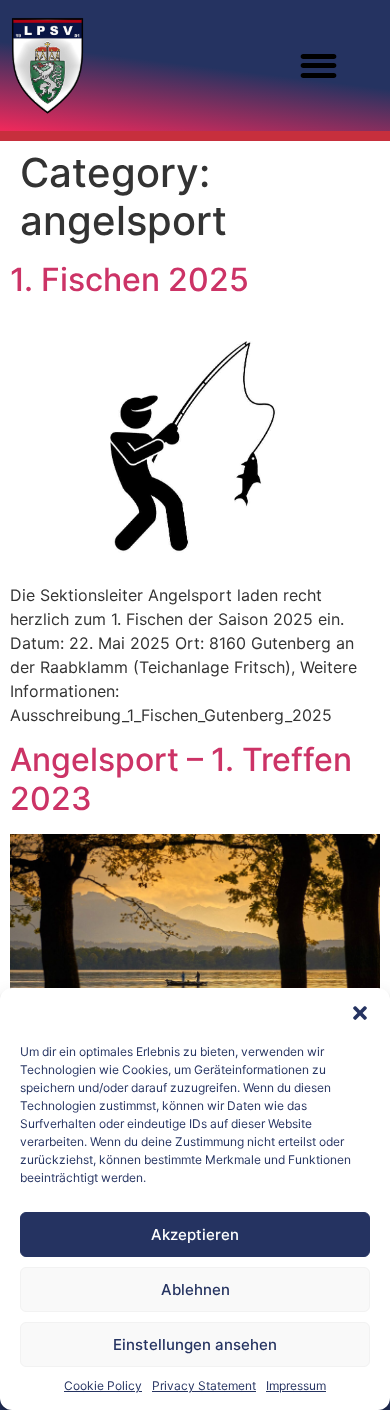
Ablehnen (195, 1289)
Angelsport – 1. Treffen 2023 (181, 778)
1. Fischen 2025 (129, 279)
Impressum (296, 1385)
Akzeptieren (195, 1234)
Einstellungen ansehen (195, 1344)
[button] (360, 1013)
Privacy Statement (204, 1385)
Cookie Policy (103, 1385)
